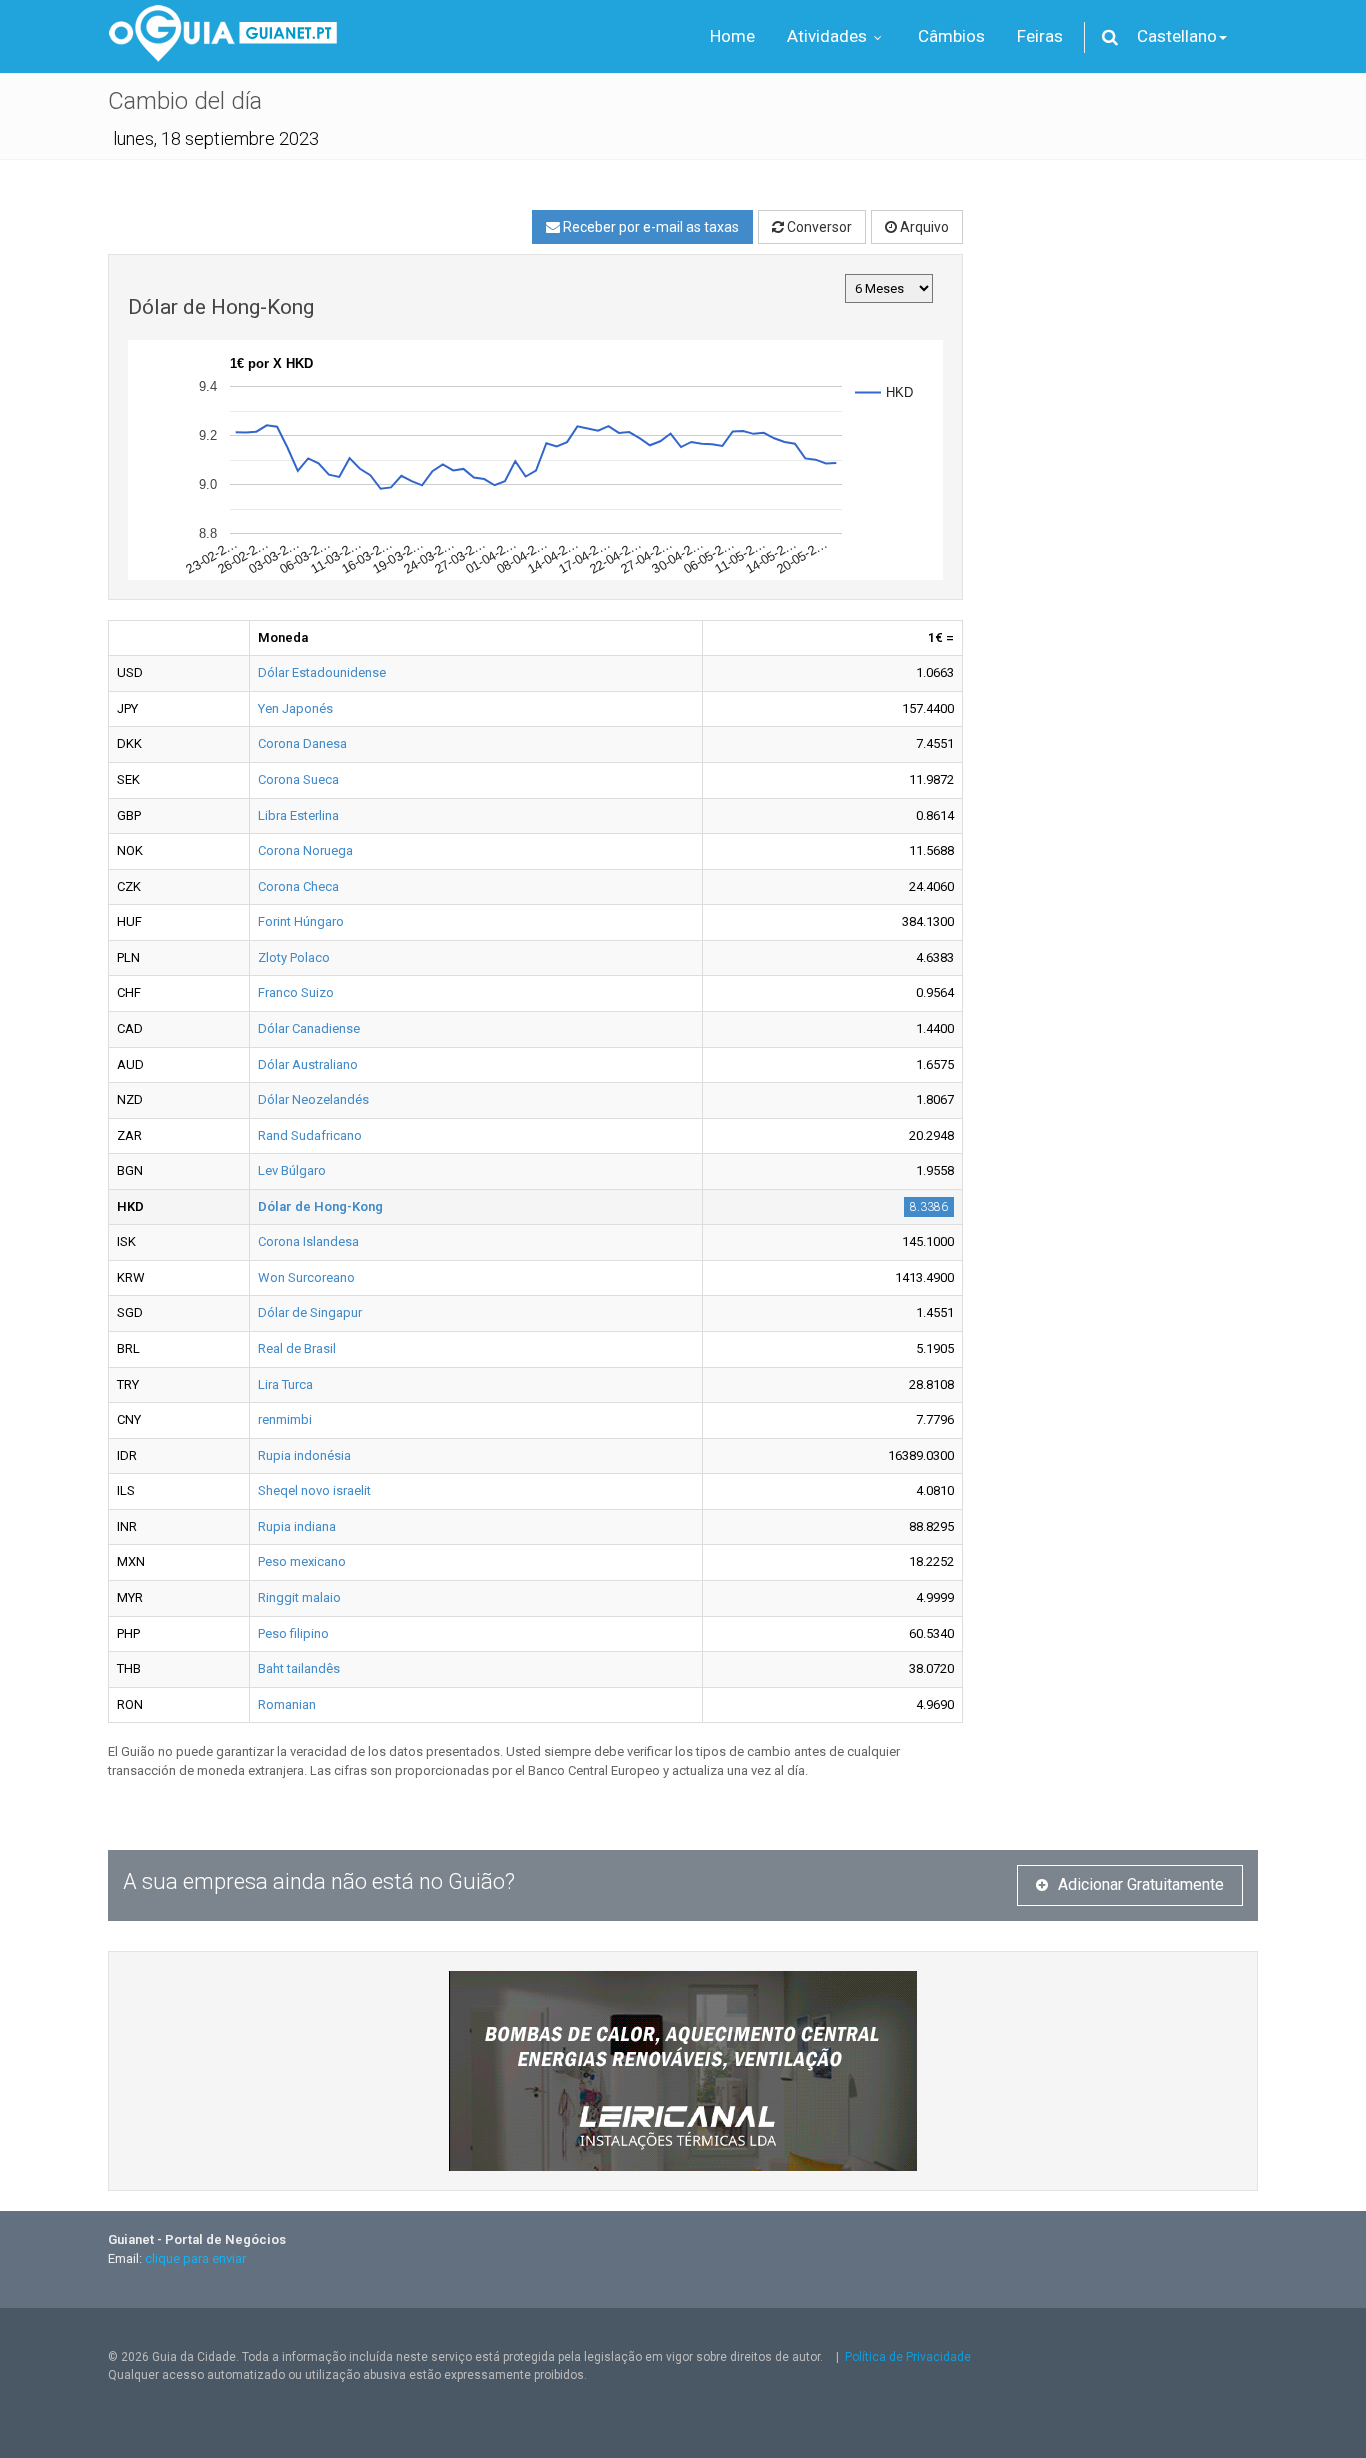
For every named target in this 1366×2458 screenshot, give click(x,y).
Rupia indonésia (304, 1455)
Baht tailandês (299, 1668)
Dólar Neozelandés (313, 1099)
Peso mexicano (302, 1561)
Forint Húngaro (301, 921)
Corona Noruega (305, 850)
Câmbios (951, 36)
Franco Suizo (296, 992)
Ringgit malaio (299, 1597)
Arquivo (923, 227)
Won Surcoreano (306, 1277)
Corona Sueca (298, 779)
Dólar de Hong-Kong (320, 1206)
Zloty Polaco (294, 957)
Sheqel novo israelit (314, 1490)
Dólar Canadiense (309, 1028)
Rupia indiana (297, 1526)
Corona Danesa (302, 743)
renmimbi (285, 1419)
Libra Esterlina (298, 815)
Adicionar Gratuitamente (1141, 1884)
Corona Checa (298, 886)
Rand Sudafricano (310, 1135)
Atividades (829, 36)
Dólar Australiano (308, 1064)
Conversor (818, 227)
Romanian (287, 1704)
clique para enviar (195, 2258)
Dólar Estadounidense (322, 672)
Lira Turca (285, 1384)
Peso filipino (293, 1633)
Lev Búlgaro (292, 1170)
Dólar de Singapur (310, 1312)
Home (732, 36)
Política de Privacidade (908, 2357)
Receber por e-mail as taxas (649, 227)
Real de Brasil (297, 1348)
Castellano (1177, 36)
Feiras (1040, 36)
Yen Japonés (295, 708)
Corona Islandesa (308, 1241)
